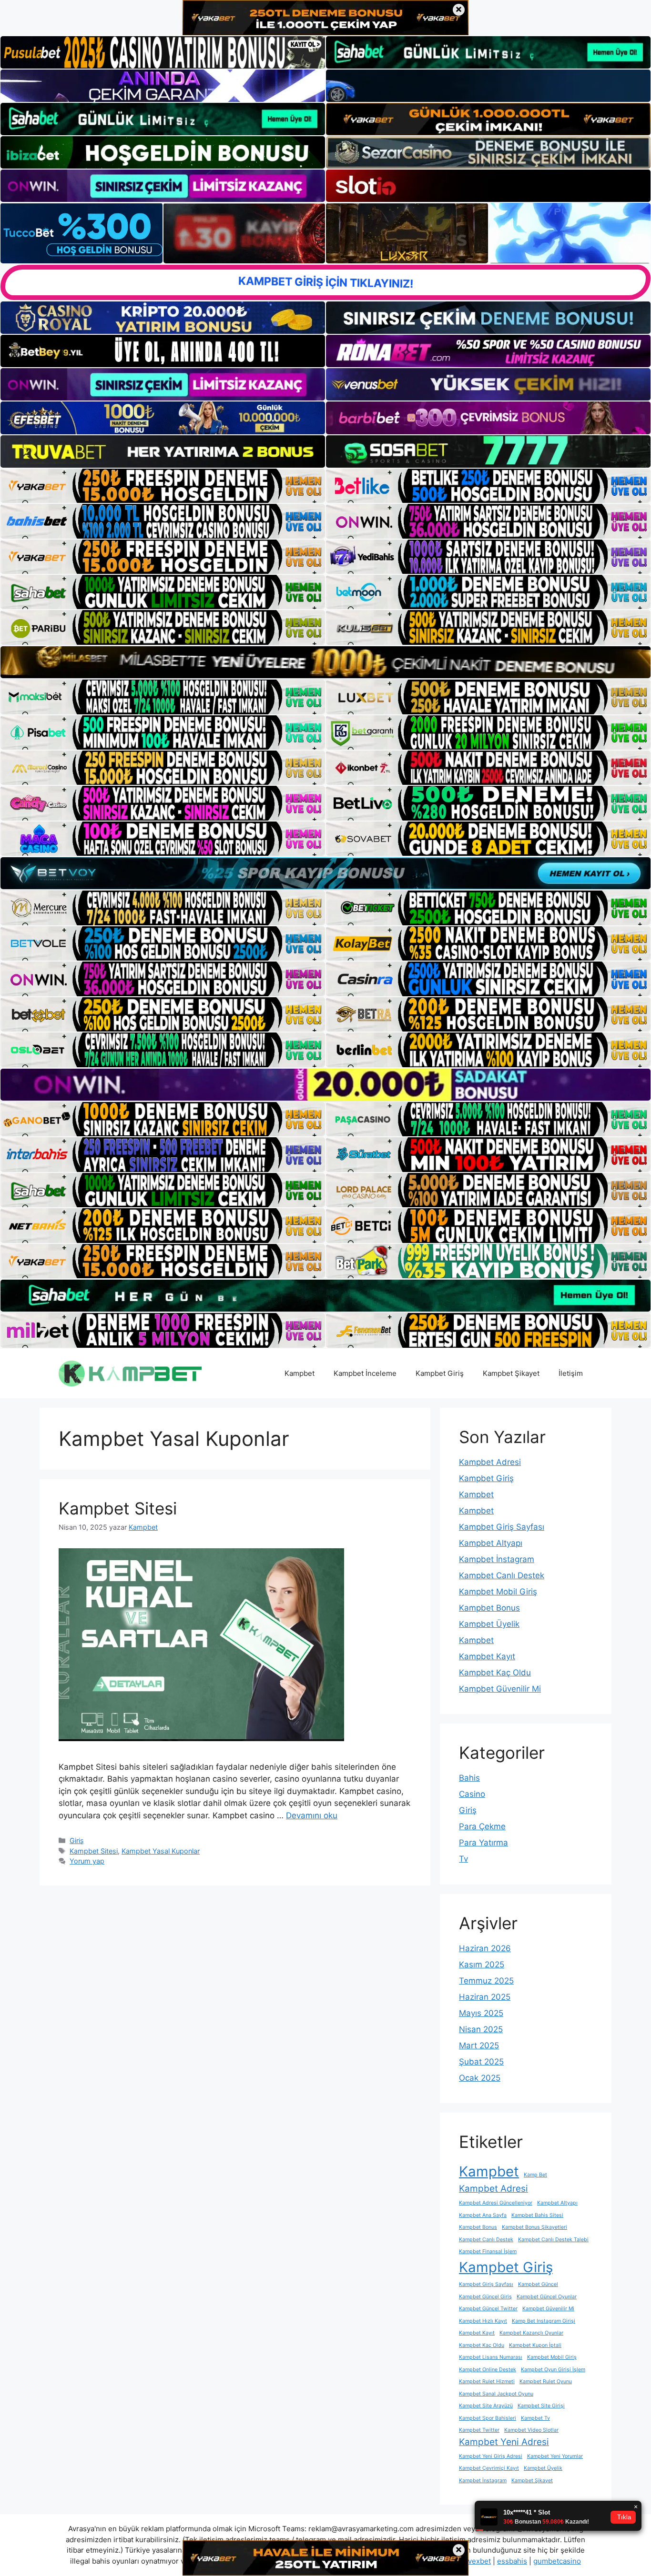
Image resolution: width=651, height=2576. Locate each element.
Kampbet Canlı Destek (502, 1575)
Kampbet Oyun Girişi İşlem (553, 2370)
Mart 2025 (479, 2045)
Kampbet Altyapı (491, 1543)
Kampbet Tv (535, 2418)
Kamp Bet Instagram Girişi (544, 2321)
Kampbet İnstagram (497, 1559)
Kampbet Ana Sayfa (483, 2215)
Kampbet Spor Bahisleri (488, 2418)
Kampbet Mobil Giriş (498, 1592)
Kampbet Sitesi (118, 1508)
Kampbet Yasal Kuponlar (161, 1851)
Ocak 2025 (480, 2078)
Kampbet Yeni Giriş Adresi (491, 2456)
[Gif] (325, 662)
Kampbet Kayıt (487, 1656)
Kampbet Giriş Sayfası (502, 1527)
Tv (463, 1859)
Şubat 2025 (481, 2062)
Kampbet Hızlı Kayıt (483, 2321)
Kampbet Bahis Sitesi (537, 2215)
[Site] (163, 486)
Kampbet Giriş (440, 1373)
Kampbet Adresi (490, 1462)
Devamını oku (312, 1815)
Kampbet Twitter (479, 2430)
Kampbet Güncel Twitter (488, 2309)
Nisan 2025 (481, 2029)
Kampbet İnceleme (365, 1373)
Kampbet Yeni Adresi (504, 2442)
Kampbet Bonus (489, 1608)
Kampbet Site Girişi (541, 2406)
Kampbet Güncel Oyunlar (547, 2297)
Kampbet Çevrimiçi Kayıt (489, 2468)
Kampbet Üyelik (489, 1624)
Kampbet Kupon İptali (535, 2345)
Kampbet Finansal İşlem (488, 2251)
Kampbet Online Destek (488, 2370)
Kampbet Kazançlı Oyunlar (531, 2333)
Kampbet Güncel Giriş (485, 2297)
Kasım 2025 (482, 1965)
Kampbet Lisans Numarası (491, 2357)
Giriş (77, 1840)
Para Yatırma (483, 1843)
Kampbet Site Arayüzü (486, 2406)
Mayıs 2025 (481, 2013)
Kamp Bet (535, 2175)
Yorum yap (87, 1861)
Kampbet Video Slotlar (531, 2430)
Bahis (469, 1778)
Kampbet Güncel (538, 2284)
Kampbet (300, 1373)
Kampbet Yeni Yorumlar (555, 2456)
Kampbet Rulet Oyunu (546, 2381)
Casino (472, 1794)
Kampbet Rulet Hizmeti (487, 2381)
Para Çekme (482, 1826)
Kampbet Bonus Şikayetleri (534, 2227)
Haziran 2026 (485, 1948)
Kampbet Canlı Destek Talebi (553, 2240)
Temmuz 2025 (486, 1981)
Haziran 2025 (485, 1997)
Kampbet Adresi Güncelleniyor (496, 2203)
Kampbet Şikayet (511, 1373)
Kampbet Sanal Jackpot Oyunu (496, 2394)
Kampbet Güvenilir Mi (500, 1689)
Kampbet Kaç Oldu (495, 1673)
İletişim (571, 1373)
